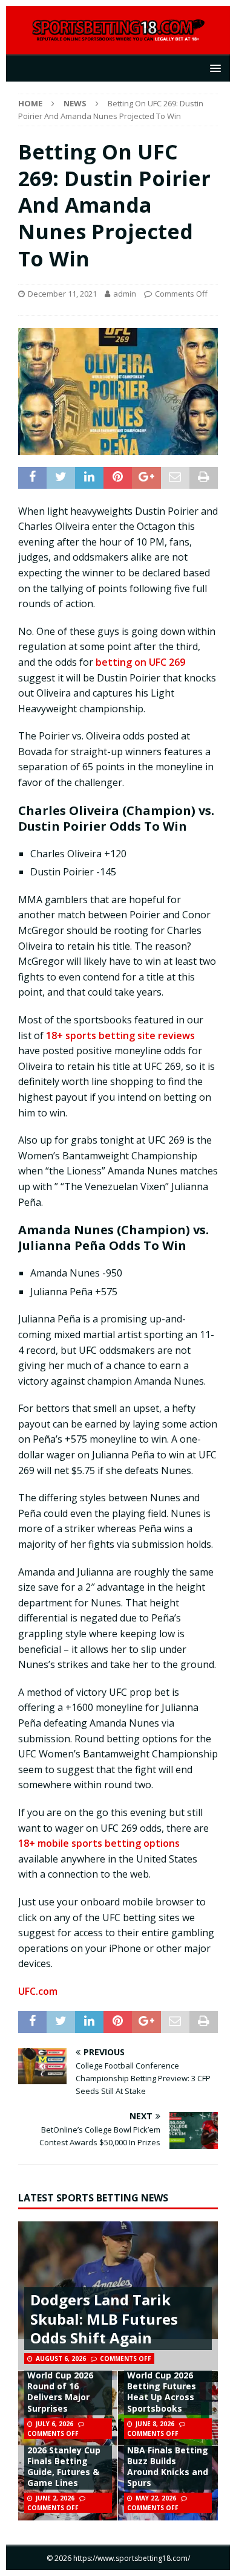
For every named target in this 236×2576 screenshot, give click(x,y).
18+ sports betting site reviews (120, 1035)
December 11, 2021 (62, 294)
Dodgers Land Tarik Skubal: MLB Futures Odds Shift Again (104, 2318)
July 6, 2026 (54, 2424)
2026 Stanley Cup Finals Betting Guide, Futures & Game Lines (64, 2467)
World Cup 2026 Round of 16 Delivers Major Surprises (60, 2392)
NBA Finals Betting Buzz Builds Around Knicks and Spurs (168, 2467)
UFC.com (38, 1991)
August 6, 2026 (61, 2359)
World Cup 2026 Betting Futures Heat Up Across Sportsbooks (162, 2392)
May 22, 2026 (156, 2498)
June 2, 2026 (55, 2498)
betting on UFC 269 (140, 662)
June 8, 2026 (155, 2424)
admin (125, 294)
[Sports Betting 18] (118, 35)
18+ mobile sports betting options (99, 1843)
